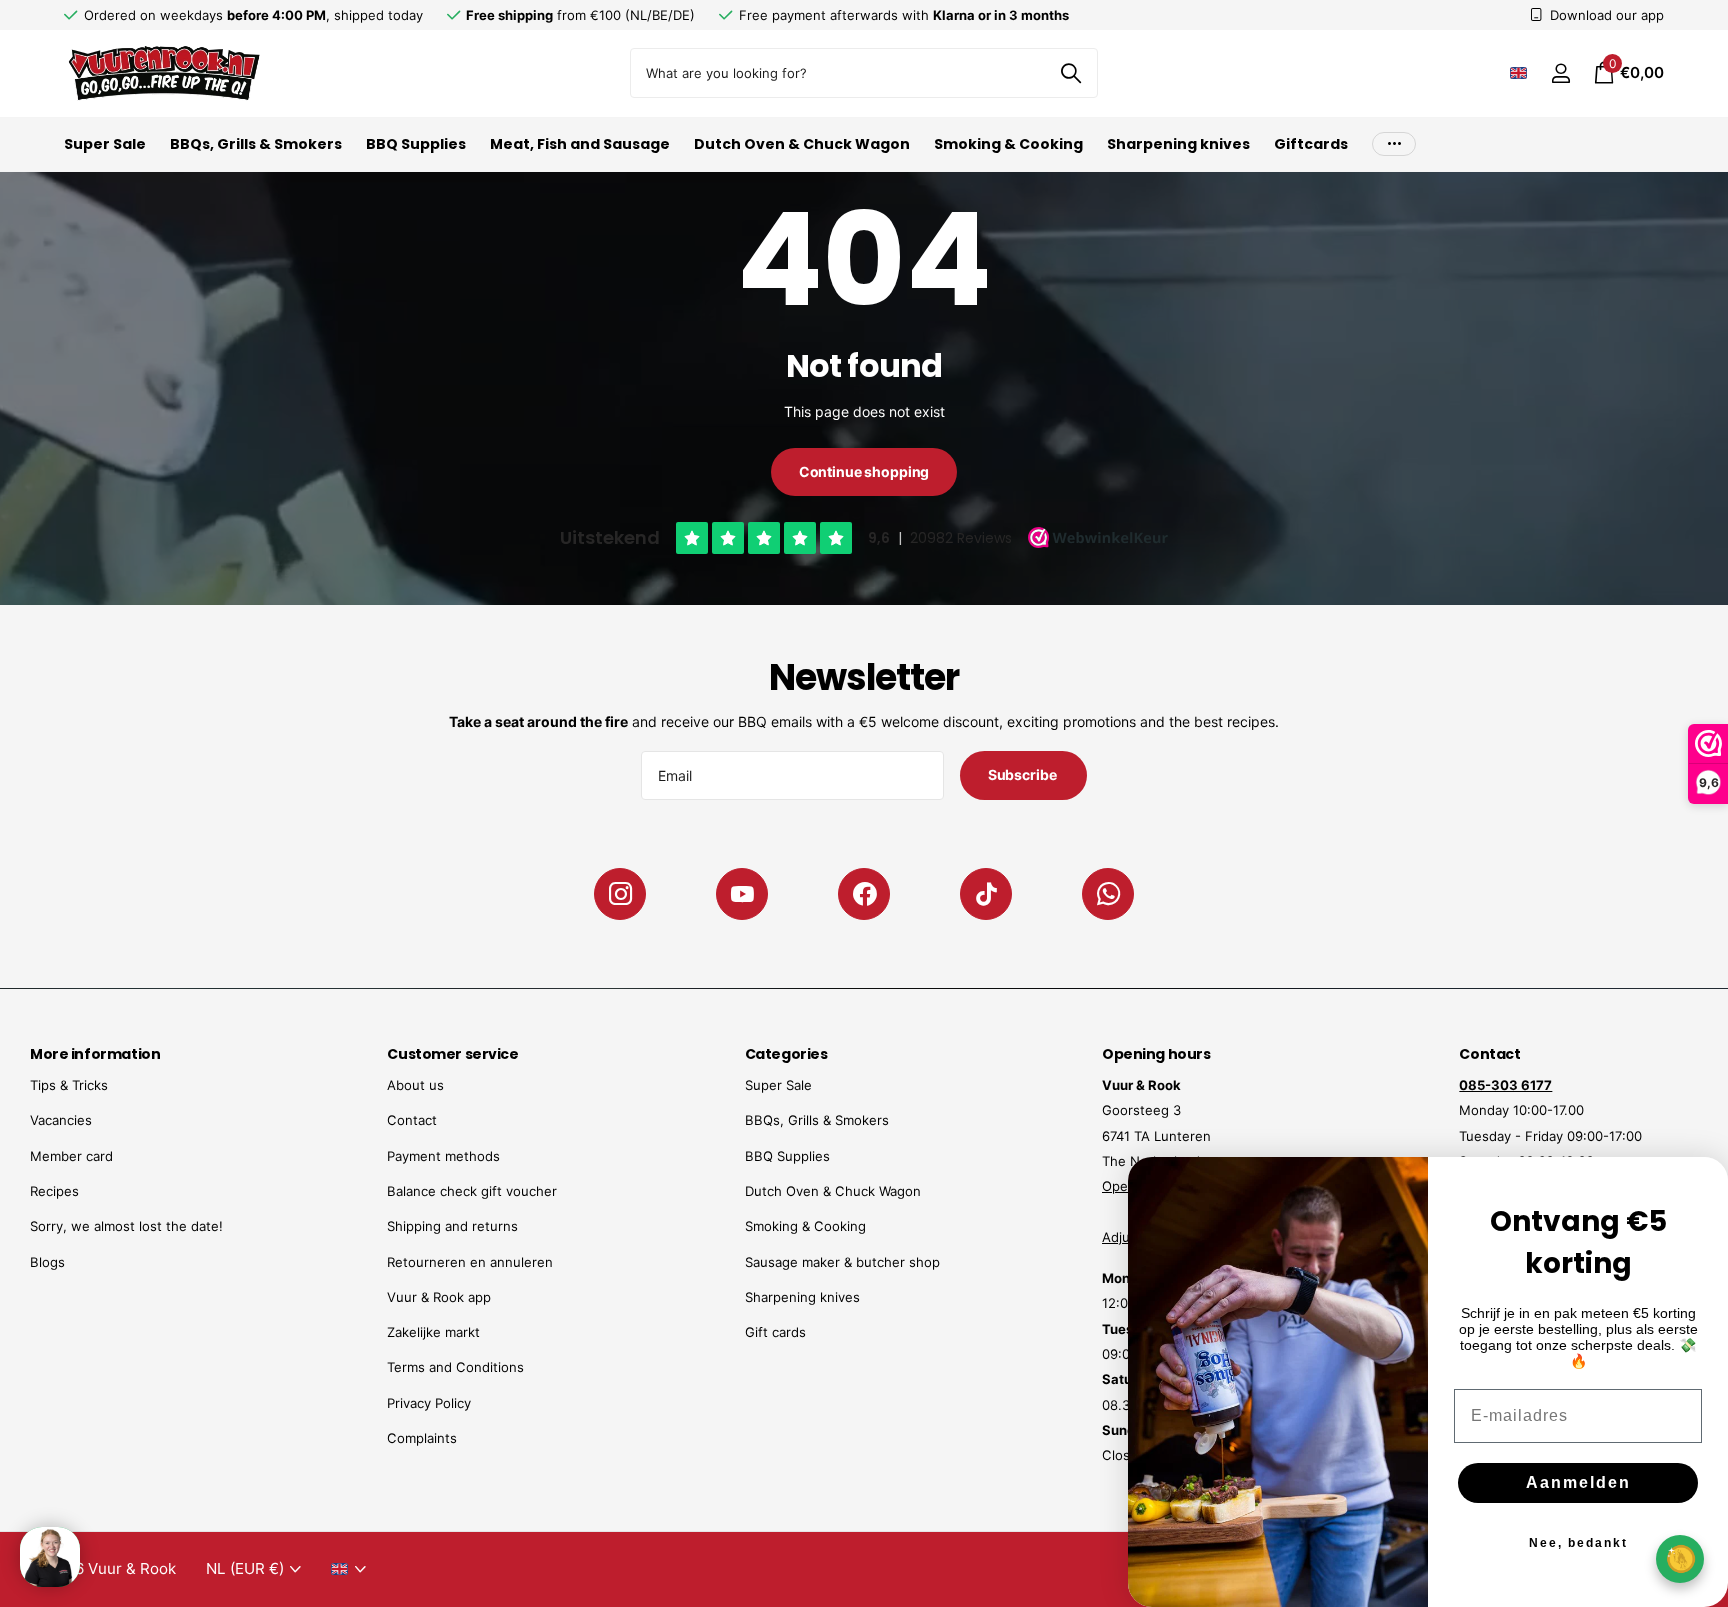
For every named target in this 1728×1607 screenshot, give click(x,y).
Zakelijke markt (433, 1332)
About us (415, 1085)
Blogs (47, 1262)
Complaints (422, 1438)
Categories (786, 1054)
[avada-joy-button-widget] (1680, 1558)
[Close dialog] (1700, 1185)
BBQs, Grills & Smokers (256, 144)
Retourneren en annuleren (470, 1262)
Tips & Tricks (69, 1085)
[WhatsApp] (1108, 894)
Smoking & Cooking (1008, 144)
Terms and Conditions (455, 1367)
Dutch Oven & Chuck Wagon (802, 144)
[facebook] (864, 894)
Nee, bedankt (1578, 1543)
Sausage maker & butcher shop (842, 1262)
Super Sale (105, 144)
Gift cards (775, 1332)
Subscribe (1024, 774)
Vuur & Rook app (439, 1297)
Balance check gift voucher (472, 1191)
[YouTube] (742, 894)
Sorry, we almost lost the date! (126, 1226)
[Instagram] (620, 894)
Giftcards (1311, 144)
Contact (412, 1120)
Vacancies (61, 1120)
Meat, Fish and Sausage (580, 144)
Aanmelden (1578, 1482)
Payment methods (443, 1156)
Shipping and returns (452, 1226)
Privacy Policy (429, 1403)
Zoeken (1070, 73)
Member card (71, 1156)
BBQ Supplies (416, 144)
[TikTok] (986, 894)
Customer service (452, 1054)
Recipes (54, 1191)
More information (95, 1054)
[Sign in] (1560, 73)
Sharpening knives (1178, 144)
